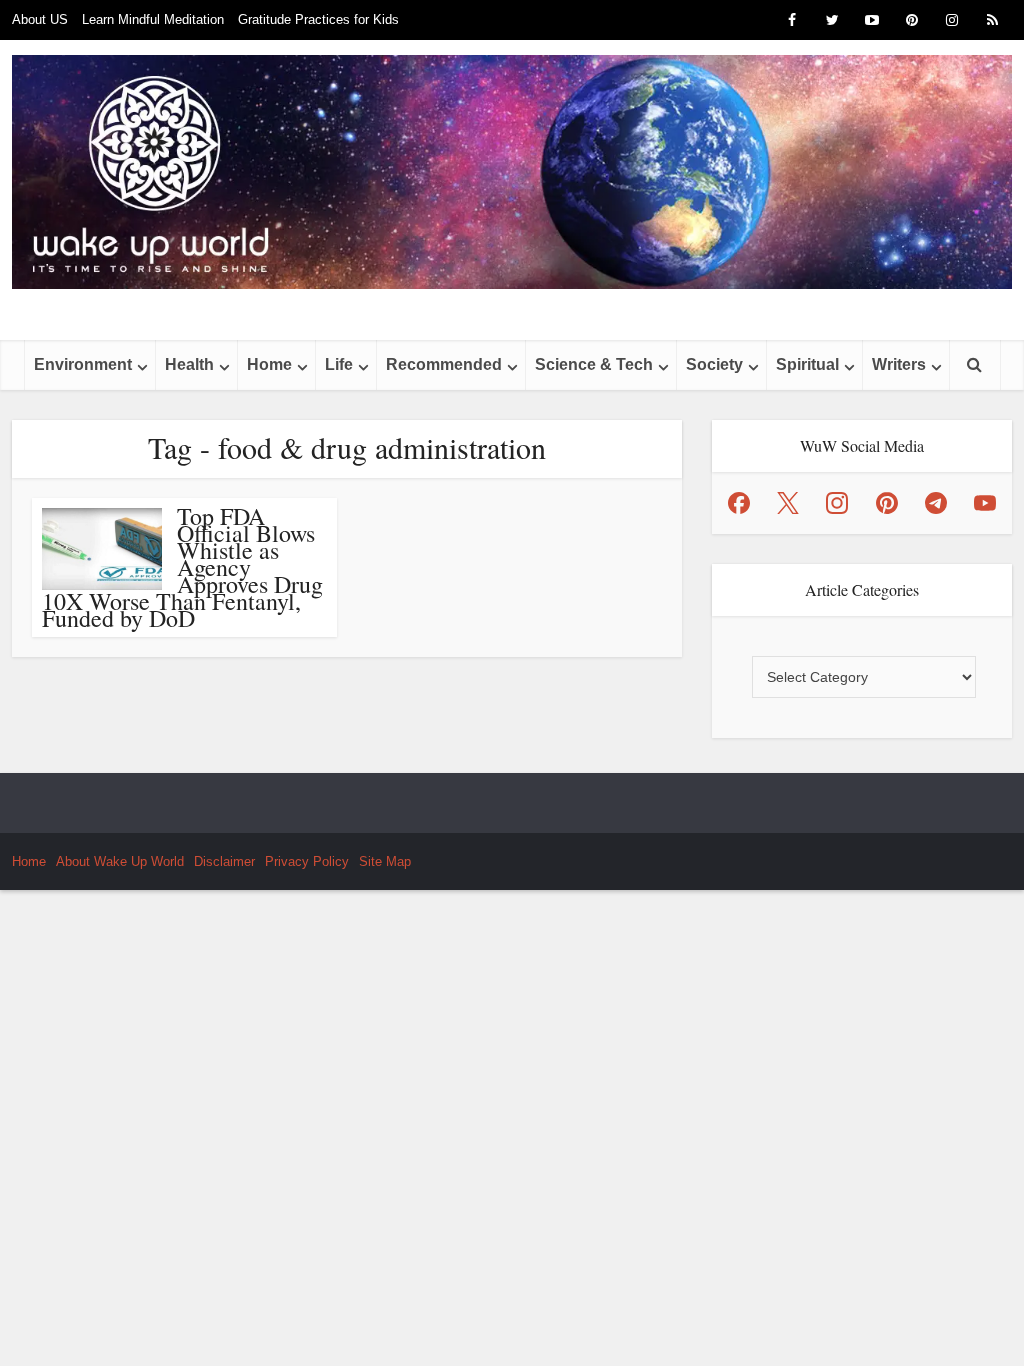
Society (714, 364)
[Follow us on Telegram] (936, 503)
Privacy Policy (307, 861)
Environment (83, 364)
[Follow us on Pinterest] (887, 503)
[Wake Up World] (512, 172)
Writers (899, 364)
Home (269, 364)
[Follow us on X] (788, 503)
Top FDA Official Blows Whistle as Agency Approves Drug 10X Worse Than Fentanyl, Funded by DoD (182, 567)
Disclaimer (224, 861)
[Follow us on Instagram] (837, 503)
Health (189, 364)
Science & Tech (594, 364)
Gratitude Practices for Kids (318, 19)
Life (339, 364)
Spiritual (807, 364)
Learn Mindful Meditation (153, 19)
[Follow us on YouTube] (985, 503)
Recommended (444, 364)
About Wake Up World (120, 861)
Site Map (385, 861)
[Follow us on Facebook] (739, 503)
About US (40, 19)
